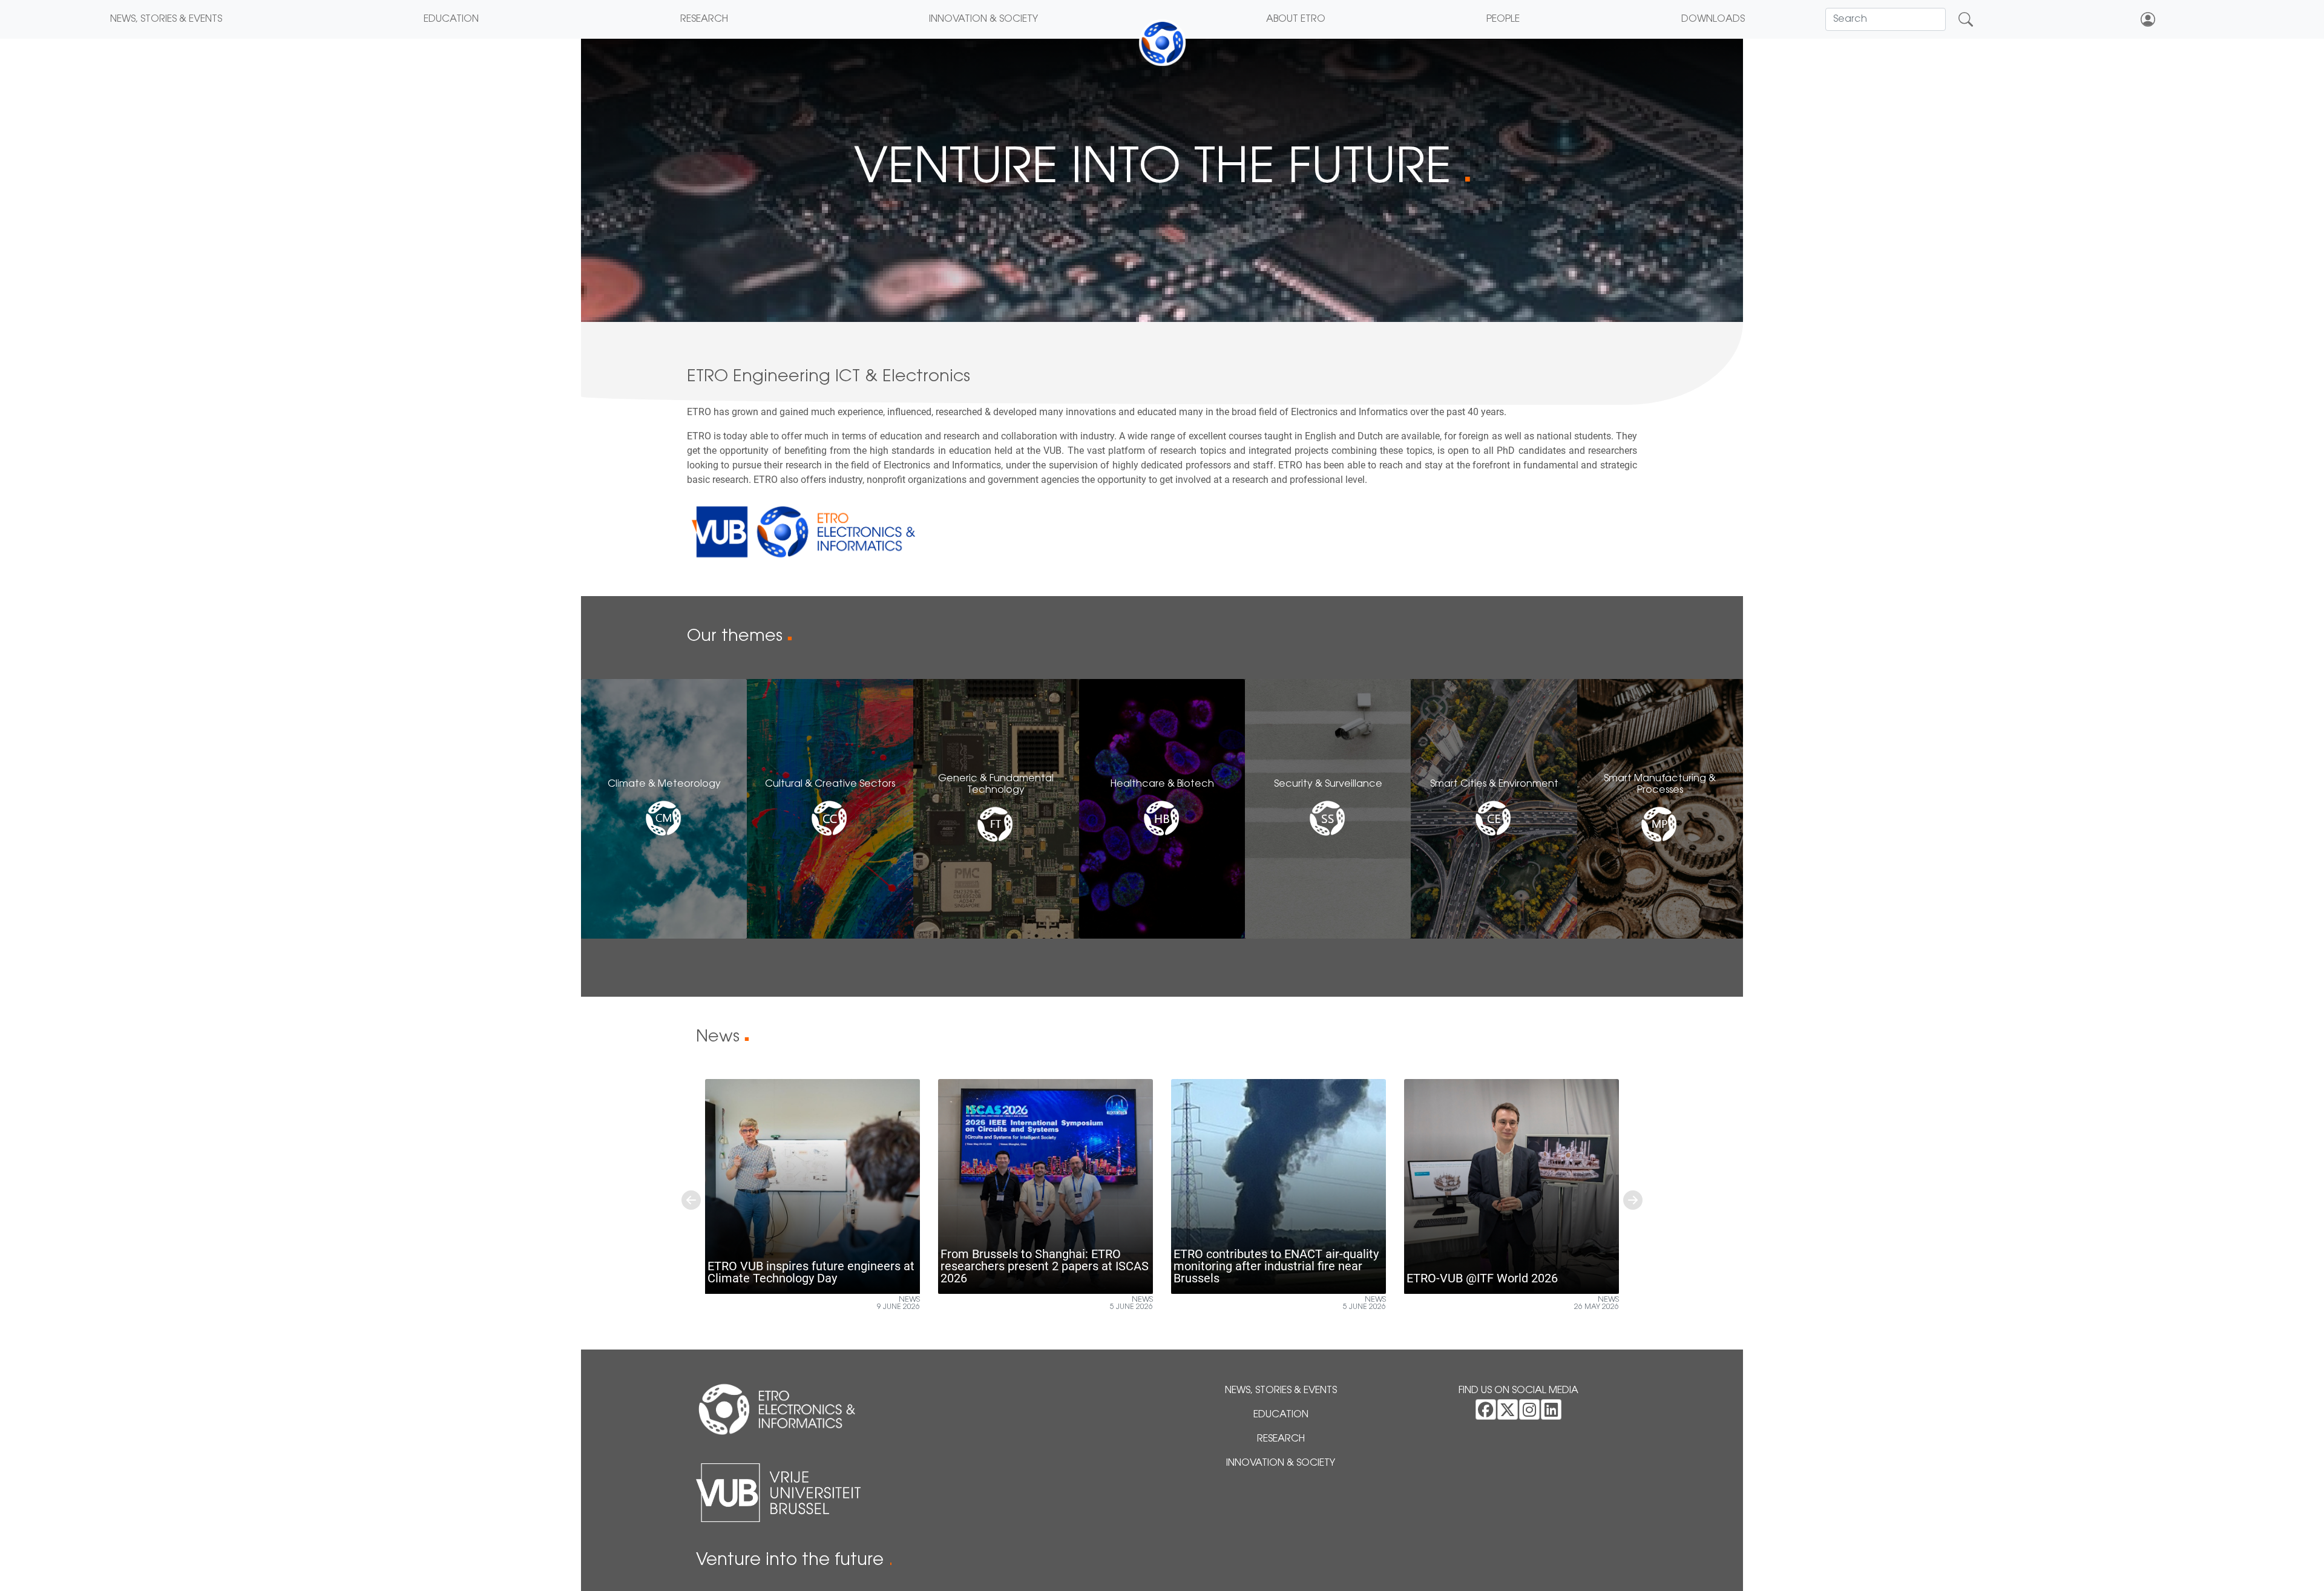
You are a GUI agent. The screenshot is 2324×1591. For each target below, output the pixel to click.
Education (451, 19)
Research (704, 19)
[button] (691, 1200)
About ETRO (1296, 19)
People (1503, 19)
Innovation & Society (983, 19)
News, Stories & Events (166, 19)
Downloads (1713, 19)
